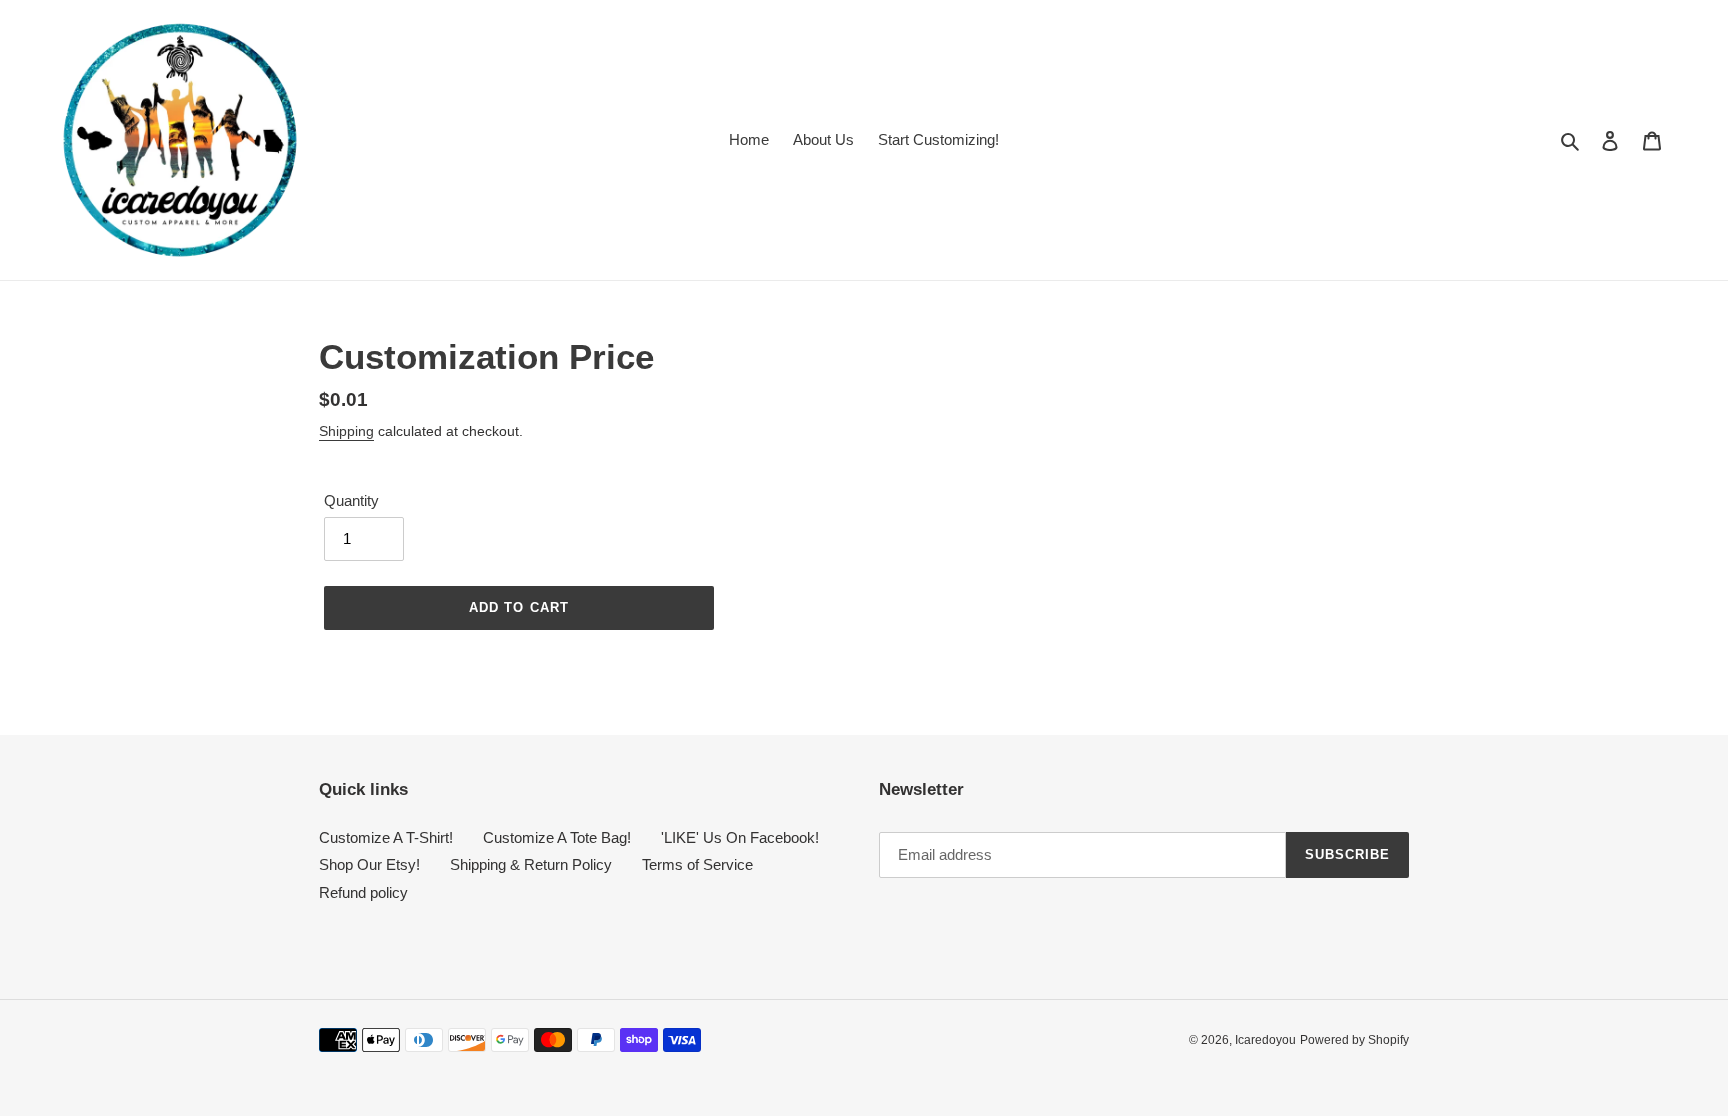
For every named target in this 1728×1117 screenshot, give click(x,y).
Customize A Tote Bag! (557, 837)
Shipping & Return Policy (531, 864)
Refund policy (363, 892)
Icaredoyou (1265, 1040)
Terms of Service (697, 864)
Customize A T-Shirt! (386, 837)
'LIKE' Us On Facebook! (740, 837)
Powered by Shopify (1354, 1040)
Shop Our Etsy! (369, 864)
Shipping (346, 431)
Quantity (351, 500)
